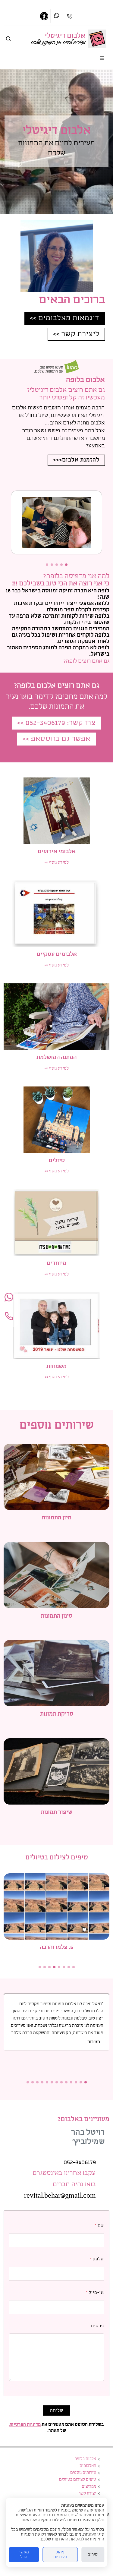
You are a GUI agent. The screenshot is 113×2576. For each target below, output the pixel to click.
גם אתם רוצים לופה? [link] (86, 661)
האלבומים (88, 2466)
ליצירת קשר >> (76, 334)
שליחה (57, 2410)
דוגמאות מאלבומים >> (65, 318)
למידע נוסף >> (57, 862)
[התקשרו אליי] (9, 1317)
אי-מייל (95, 2293)
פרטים (97, 2326)
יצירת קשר (87, 2494)
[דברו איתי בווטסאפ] (57, 16)
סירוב (93, 2555)
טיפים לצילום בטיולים (78, 2480)
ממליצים (89, 2487)
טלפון (97, 2259)
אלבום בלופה (85, 2459)
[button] (66, 565)
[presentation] (108, 523)
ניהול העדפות (60, 2555)
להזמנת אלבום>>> (76, 460)
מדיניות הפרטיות (25, 2425)
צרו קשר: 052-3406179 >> (56, 723)
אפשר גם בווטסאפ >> (56, 739)
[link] (97, 39)
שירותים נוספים (83, 2473)
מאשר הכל (24, 2555)
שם (99, 2226)
